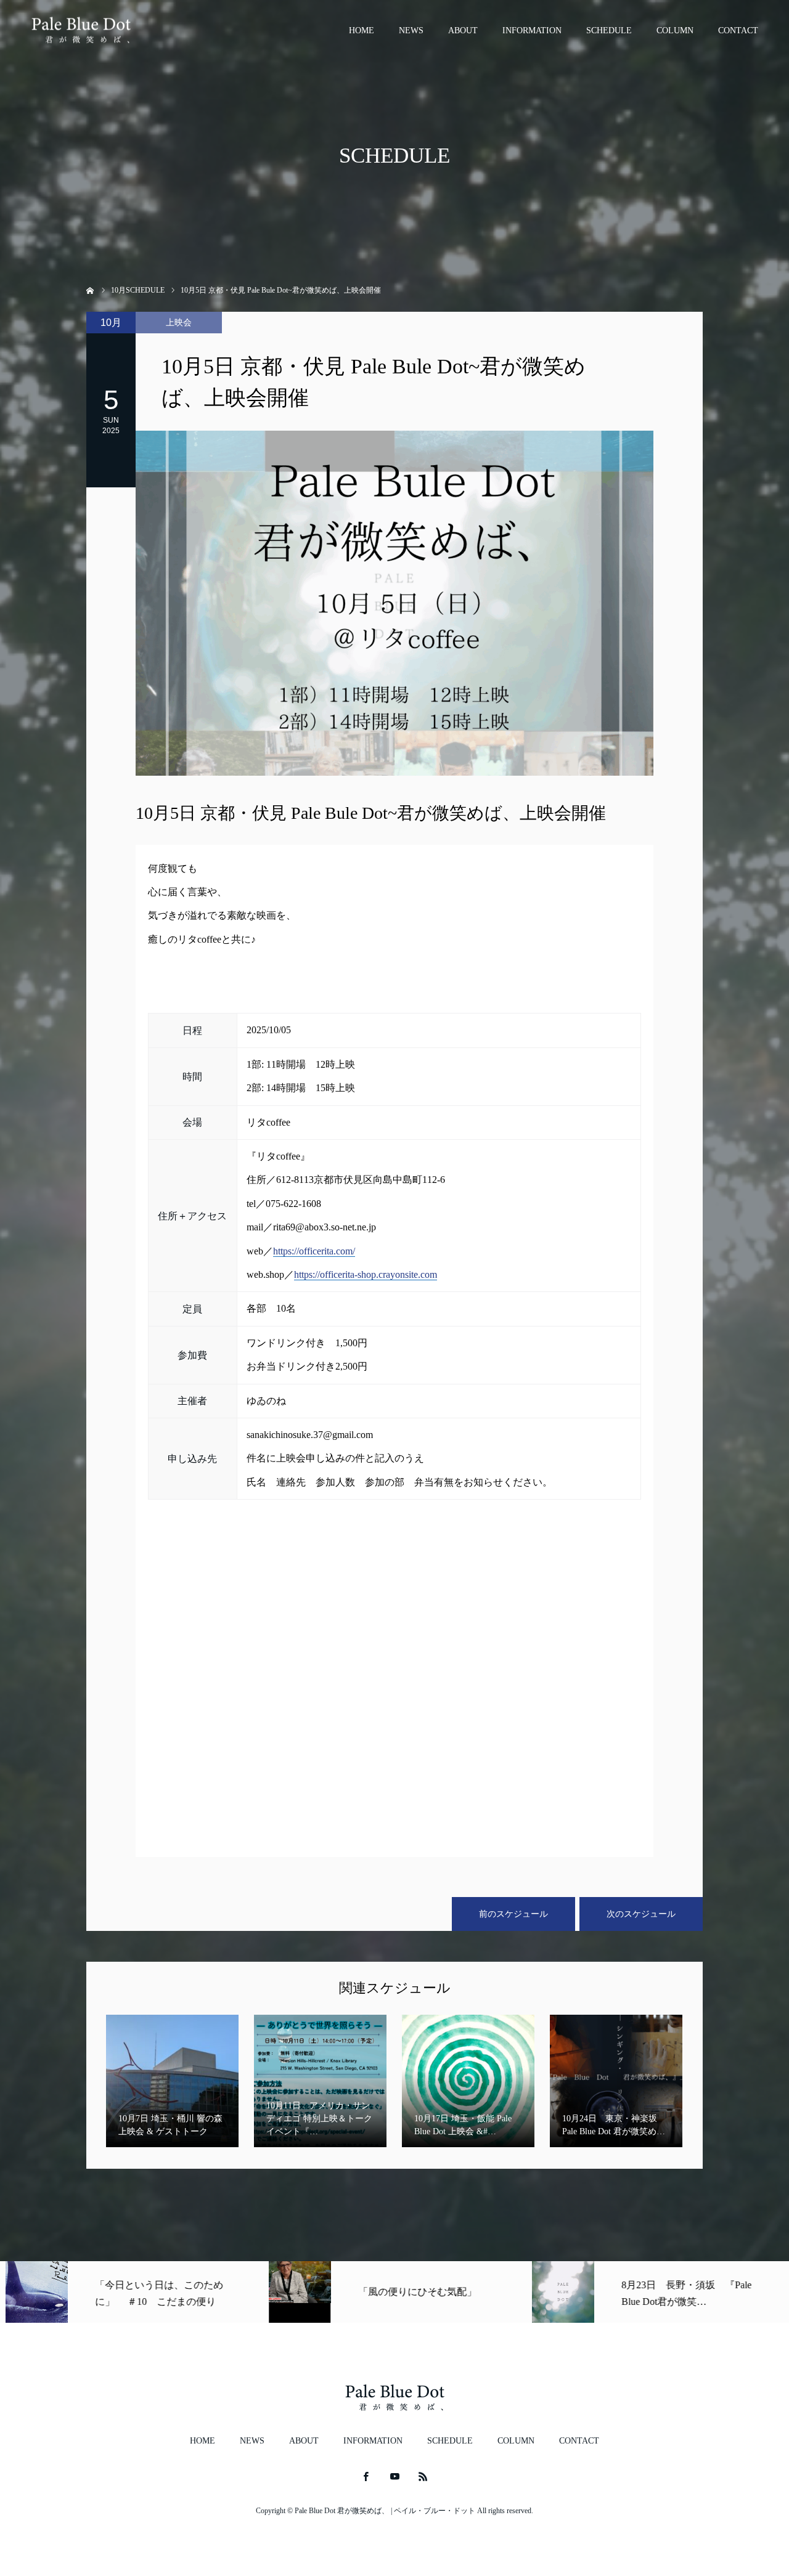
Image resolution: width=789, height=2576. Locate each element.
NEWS (411, 30)
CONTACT (738, 30)
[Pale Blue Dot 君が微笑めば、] (81, 31)
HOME (362, 30)
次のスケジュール (641, 1914)
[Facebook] (366, 2476)
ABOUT (463, 30)
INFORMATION (532, 30)
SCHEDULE (609, 30)
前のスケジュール (513, 1914)
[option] (132, 2292)
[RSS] (423, 2476)
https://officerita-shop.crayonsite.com (366, 1274)
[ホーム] (90, 289)
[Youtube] (395, 2476)
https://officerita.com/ (314, 1251)
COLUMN (675, 30)
